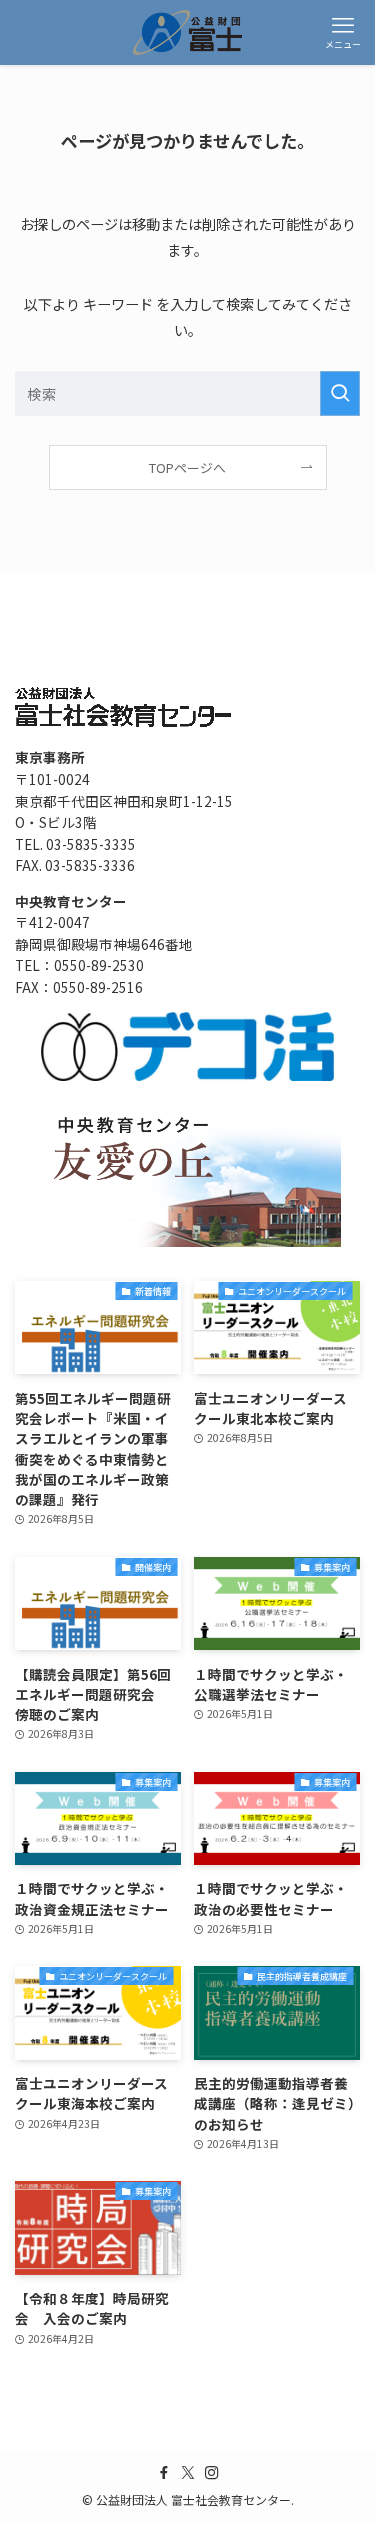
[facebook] (164, 2473)
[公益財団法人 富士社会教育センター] (188, 32)
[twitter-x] (188, 2473)
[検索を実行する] (340, 393)
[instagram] (212, 2473)
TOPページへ (187, 467)
